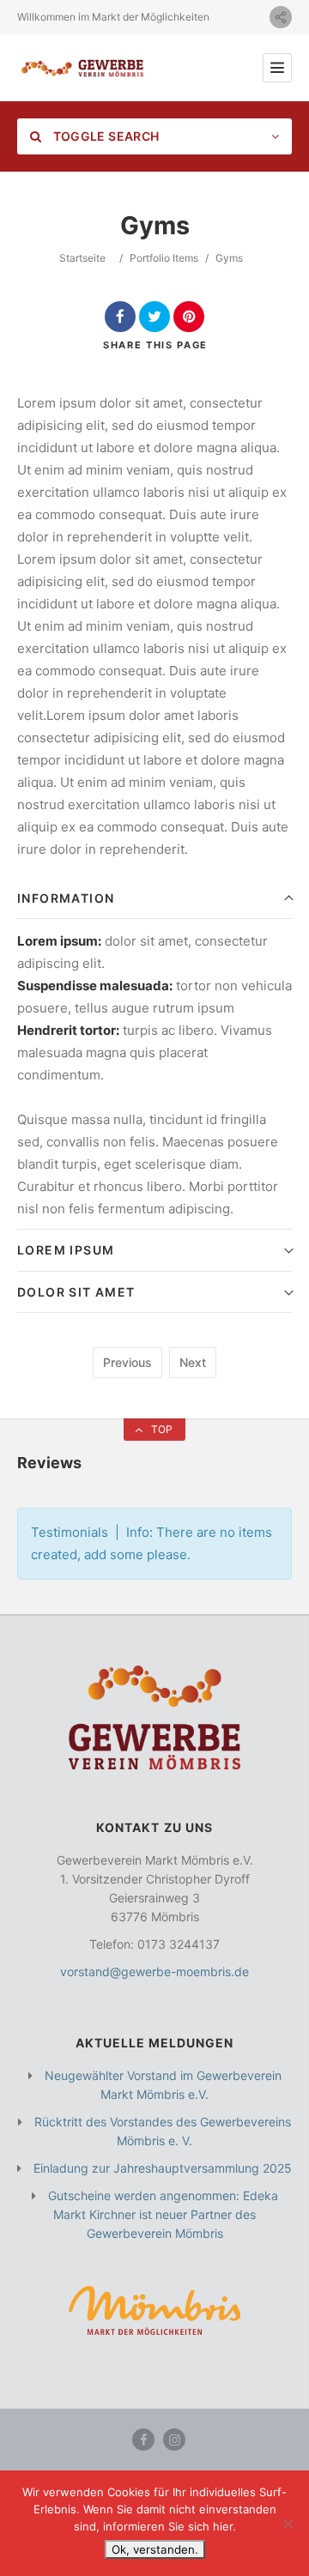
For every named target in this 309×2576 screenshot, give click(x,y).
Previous (127, 1362)
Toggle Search (104, 136)
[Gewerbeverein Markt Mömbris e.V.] (82, 68)
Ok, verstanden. (155, 2549)
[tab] (154, 899)
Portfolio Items (164, 258)
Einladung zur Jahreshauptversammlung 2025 (163, 2168)
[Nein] (288, 2524)
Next (193, 1362)
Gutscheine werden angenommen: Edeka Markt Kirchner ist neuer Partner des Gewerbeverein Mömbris (163, 2214)
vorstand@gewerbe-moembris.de (154, 1971)
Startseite (82, 258)
